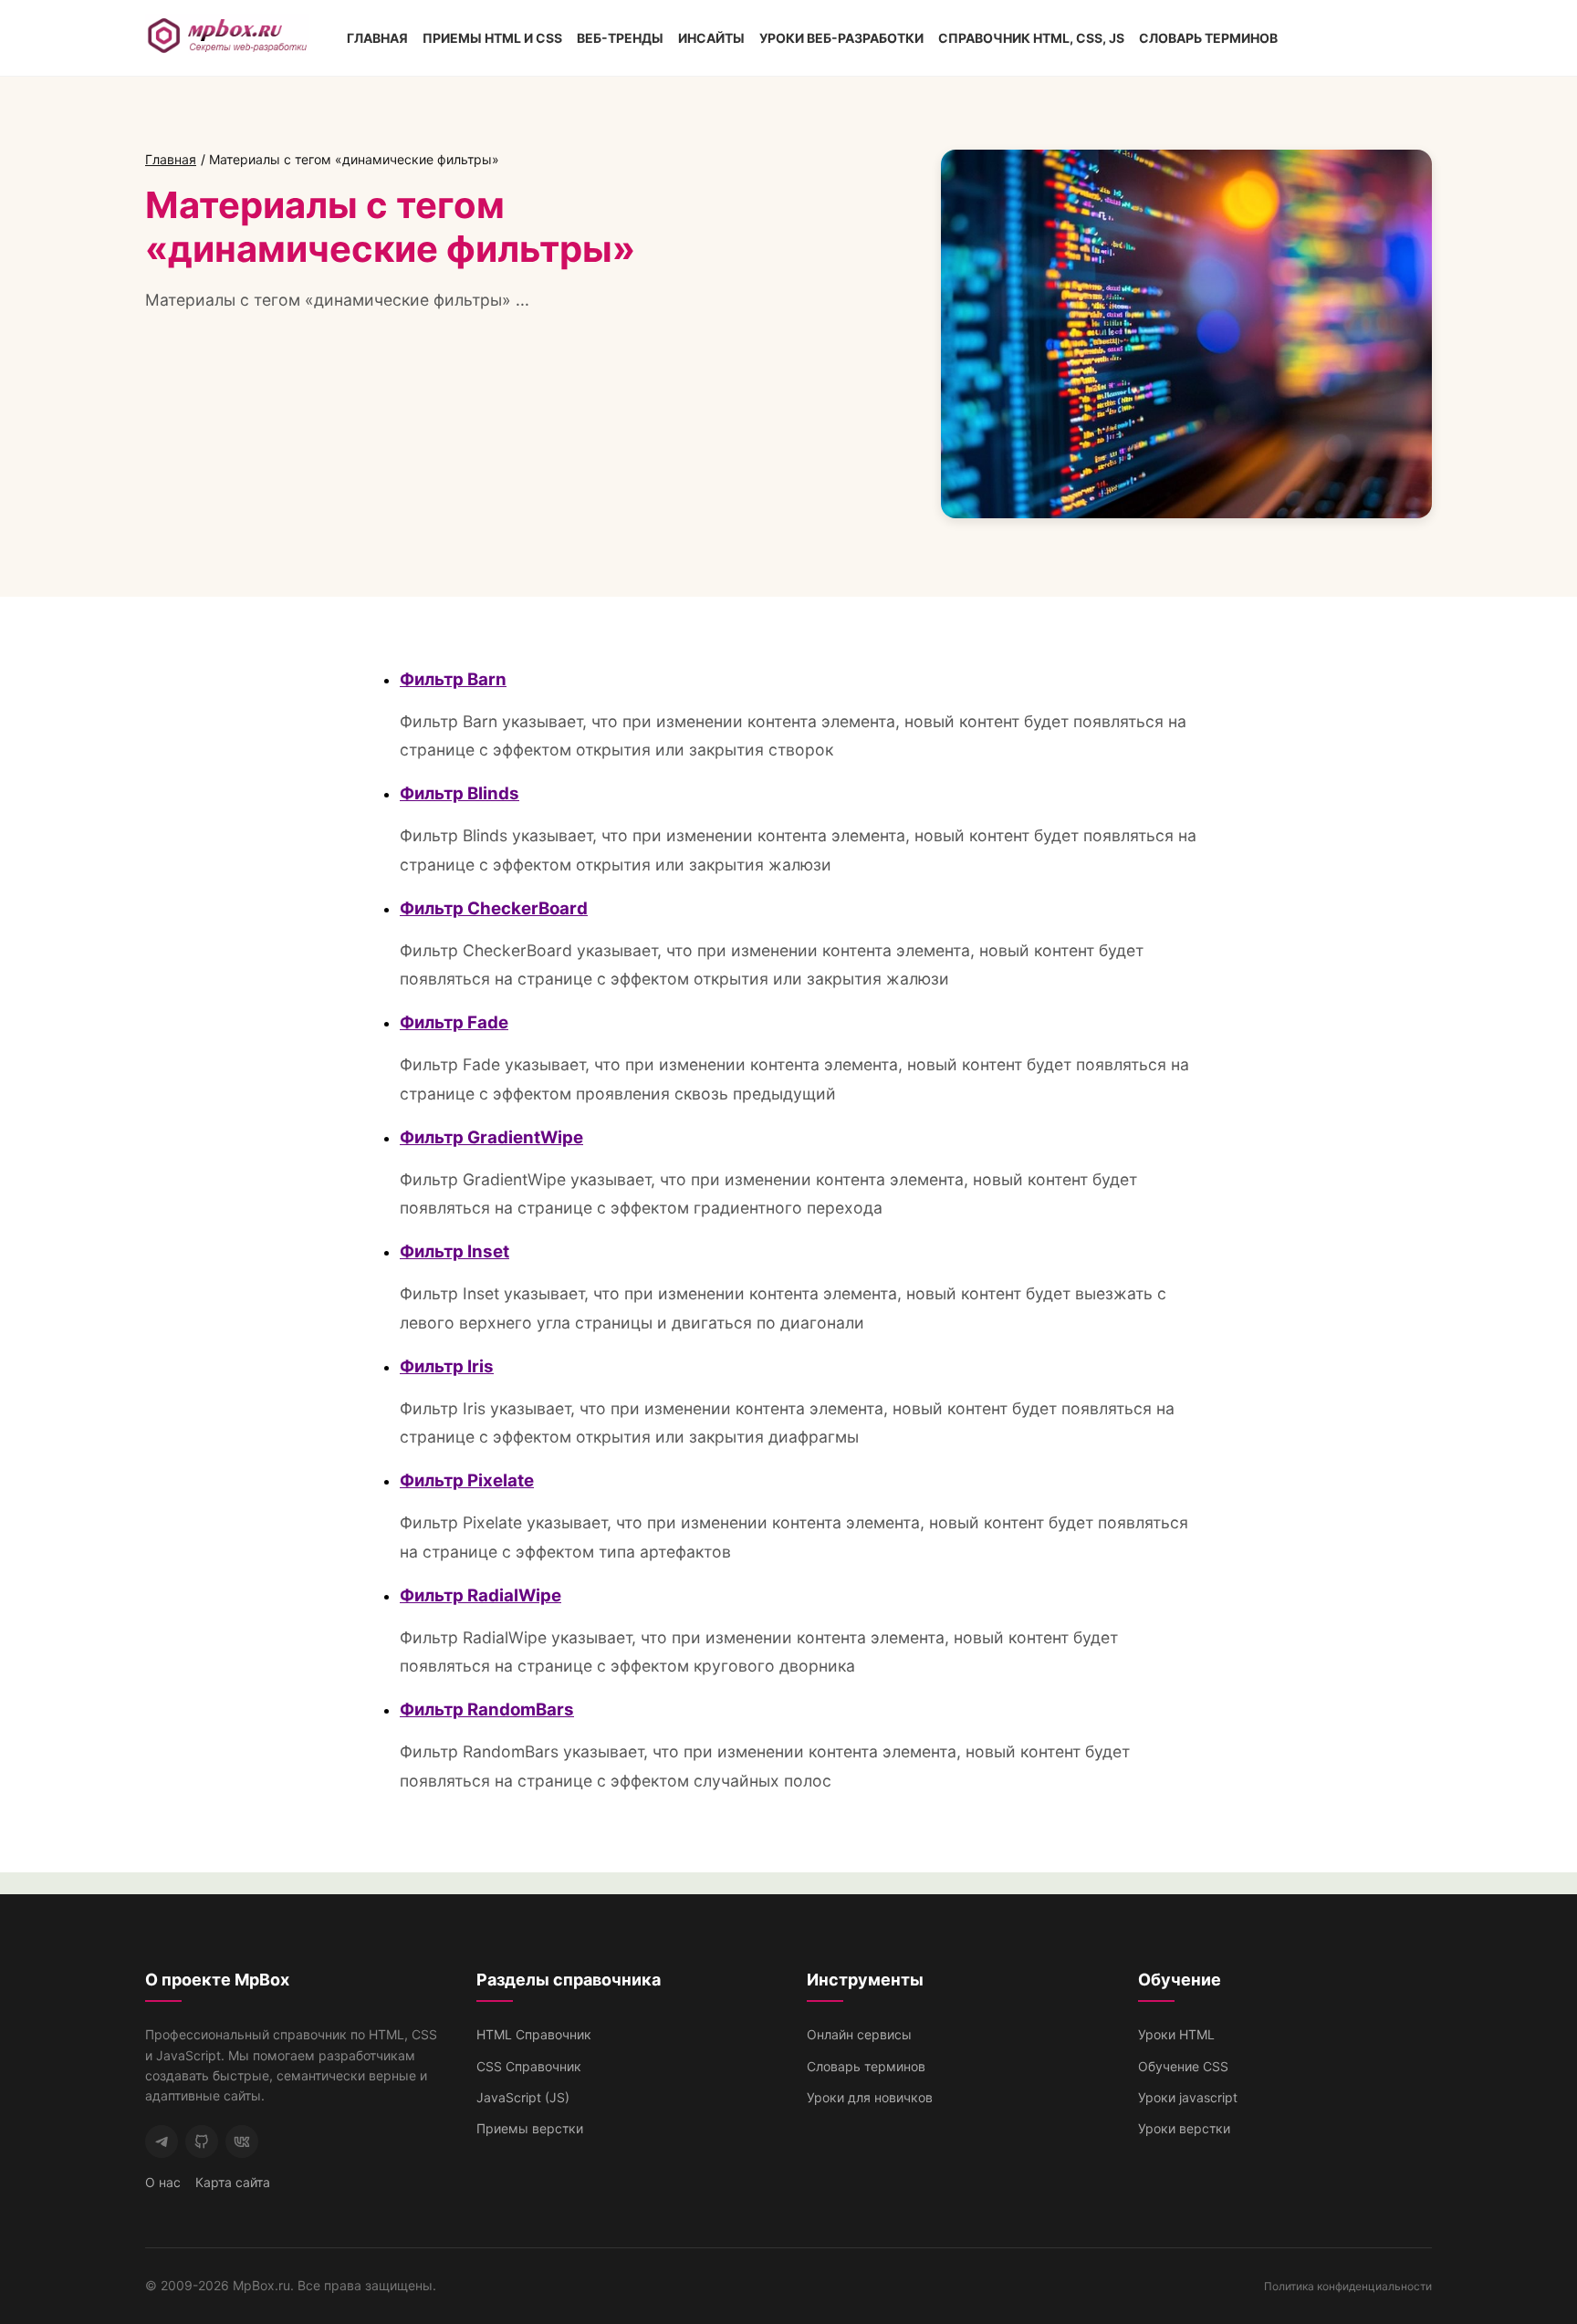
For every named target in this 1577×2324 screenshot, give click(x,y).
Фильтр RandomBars (487, 1709)
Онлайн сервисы (859, 2034)
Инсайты (711, 38)
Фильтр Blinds (460, 793)
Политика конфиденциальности (1348, 2286)
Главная (377, 38)
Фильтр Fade (454, 1022)
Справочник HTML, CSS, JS (1031, 38)
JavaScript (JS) (523, 2097)
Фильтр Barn (453, 679)
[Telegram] (162, 2142)
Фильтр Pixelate (467, 1480)
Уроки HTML (1176, 2034)
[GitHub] (202, 2142)
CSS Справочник (529, 2066)
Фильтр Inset (454, 1251)
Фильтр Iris (447, 1366)
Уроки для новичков (870, 2097)
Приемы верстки (530, 2128)
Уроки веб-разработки (841, 38)
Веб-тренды (620, 38)
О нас (163, 2182)
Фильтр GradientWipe (491, 1137)
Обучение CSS (1183, 2066)
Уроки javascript (1188, 2097)
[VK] (242, 2142)
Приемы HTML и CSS (492, 38)
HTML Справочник (534, 2034)
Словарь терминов (1208, 38)
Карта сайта (233, 2182)
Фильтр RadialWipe (480, 1595)
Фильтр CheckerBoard (494, 908)
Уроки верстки (1184, 2128)
